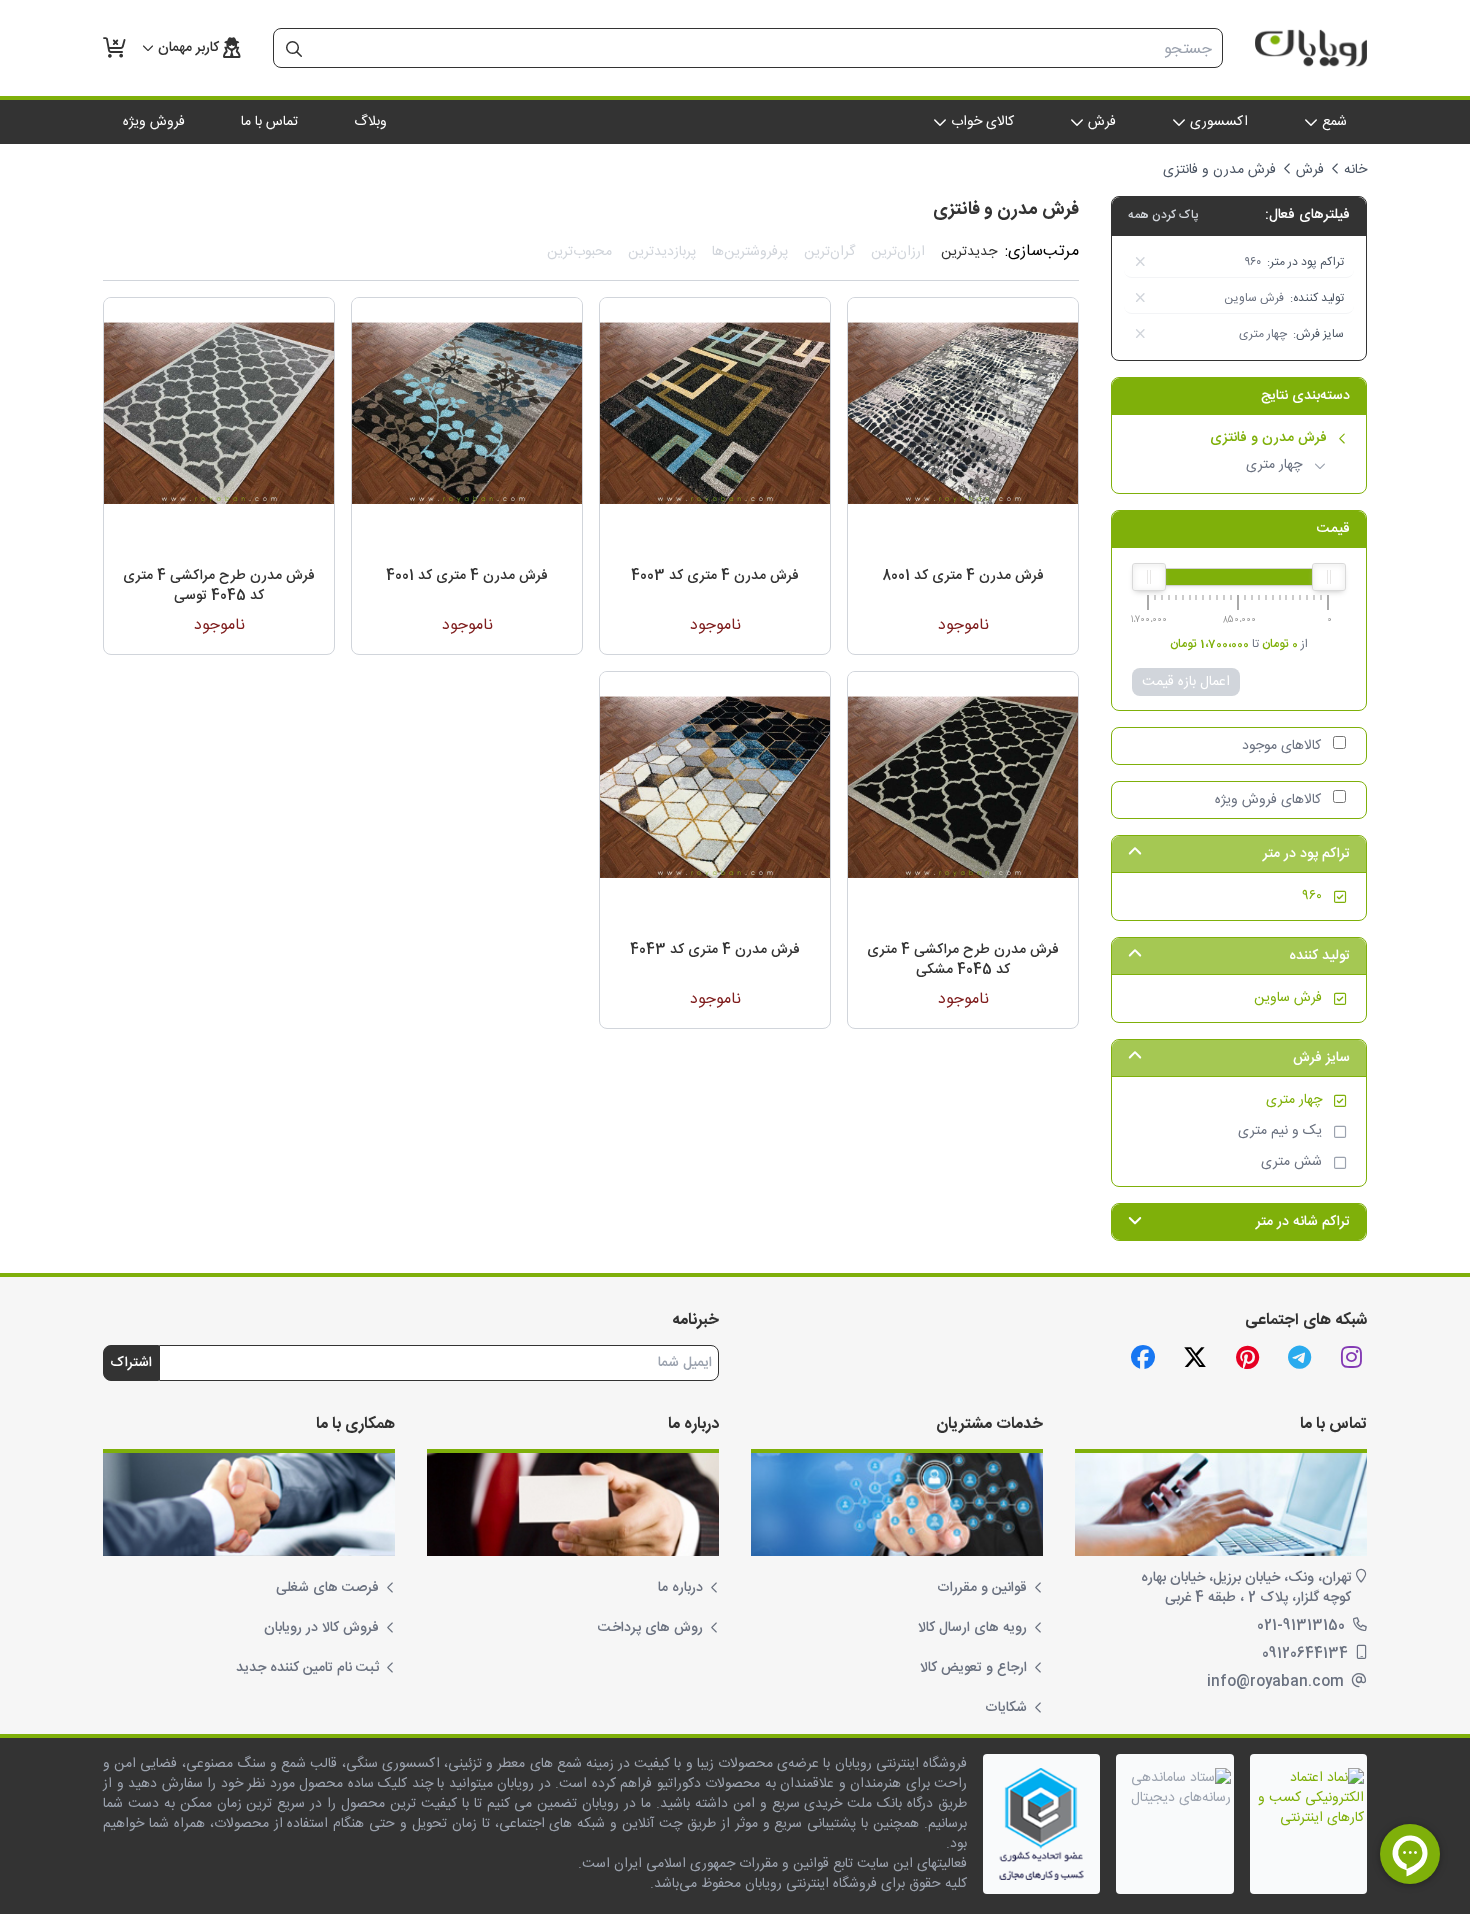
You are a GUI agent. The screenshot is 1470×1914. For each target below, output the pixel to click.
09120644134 (1307, 1654)
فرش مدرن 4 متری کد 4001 (467, 576)
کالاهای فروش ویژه (1268, 800)
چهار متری (1274, 465)
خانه (1355, 170)
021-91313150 (1303, 1626)
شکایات (1006, 1708)
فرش (1310, 170)
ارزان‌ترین (898, 252)
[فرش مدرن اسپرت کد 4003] (715, 413)
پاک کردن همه (1163, 215)
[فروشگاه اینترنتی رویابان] (1311, 48)
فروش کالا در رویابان (321, 1628)
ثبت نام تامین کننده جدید (307, 1668)
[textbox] (768, 49)
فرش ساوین (1288, 998)
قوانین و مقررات (982, 1588)
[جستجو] (294, 49)
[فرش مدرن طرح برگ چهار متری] (467, 413)
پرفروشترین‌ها (750, 252)
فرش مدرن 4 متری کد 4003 (715, 576)
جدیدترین (969, 252)
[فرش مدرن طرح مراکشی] (963, 787)
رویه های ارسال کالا (972, 1628)
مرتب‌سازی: (1042, 252)
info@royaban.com (1277, 1682)
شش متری (1291, 1162)
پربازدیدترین (662, 252)
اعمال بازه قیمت (1186, 682)
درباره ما (680, 1588)
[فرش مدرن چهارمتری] (963, 413)
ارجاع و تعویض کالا (973, 1668)
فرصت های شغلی (327, 1588)
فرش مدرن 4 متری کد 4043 (715, 950)
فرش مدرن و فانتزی (1268, 438)
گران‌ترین (829, 252)
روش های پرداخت (650, 1628)
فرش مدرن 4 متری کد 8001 (963, 576)
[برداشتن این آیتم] (1140, 262)
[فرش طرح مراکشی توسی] (219, 413)
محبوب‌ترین (579, 252)
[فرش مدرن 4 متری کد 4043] (715, 787)
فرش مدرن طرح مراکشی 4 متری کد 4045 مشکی (963, 960)
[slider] (1329, 577)
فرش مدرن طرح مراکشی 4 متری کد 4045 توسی (219, 586)
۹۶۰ (1312, 896)
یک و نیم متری (1280, 1131)
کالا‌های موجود (1281, 746)
